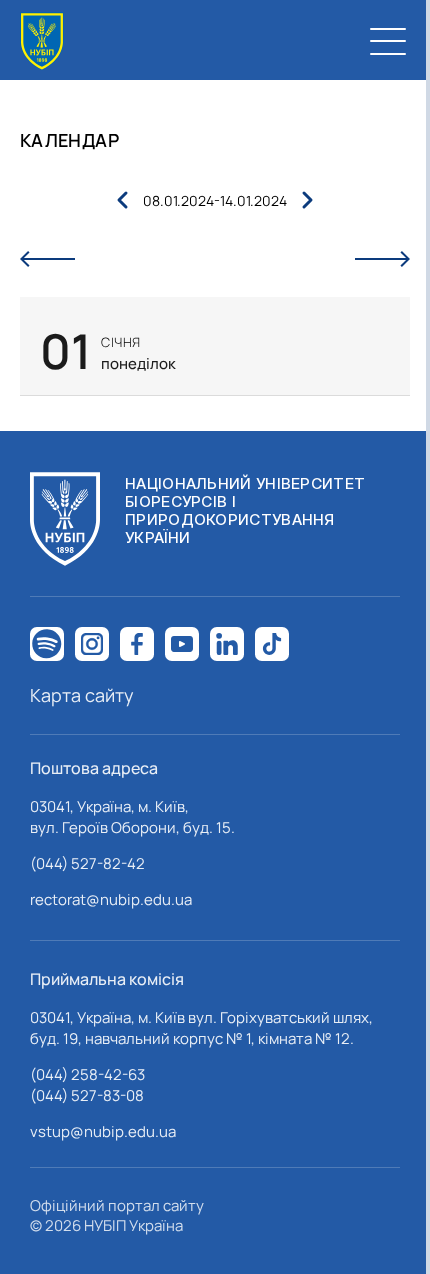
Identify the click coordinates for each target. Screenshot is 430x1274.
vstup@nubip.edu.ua (103, 1131)
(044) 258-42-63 (87, 1074)
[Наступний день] (382, 259)
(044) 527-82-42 (87, 863)
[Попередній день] (47, 259)
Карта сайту (82, 695)
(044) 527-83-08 (87, 1095)
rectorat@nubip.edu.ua (111, 899)
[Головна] (42, 41)
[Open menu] (388, 41)
